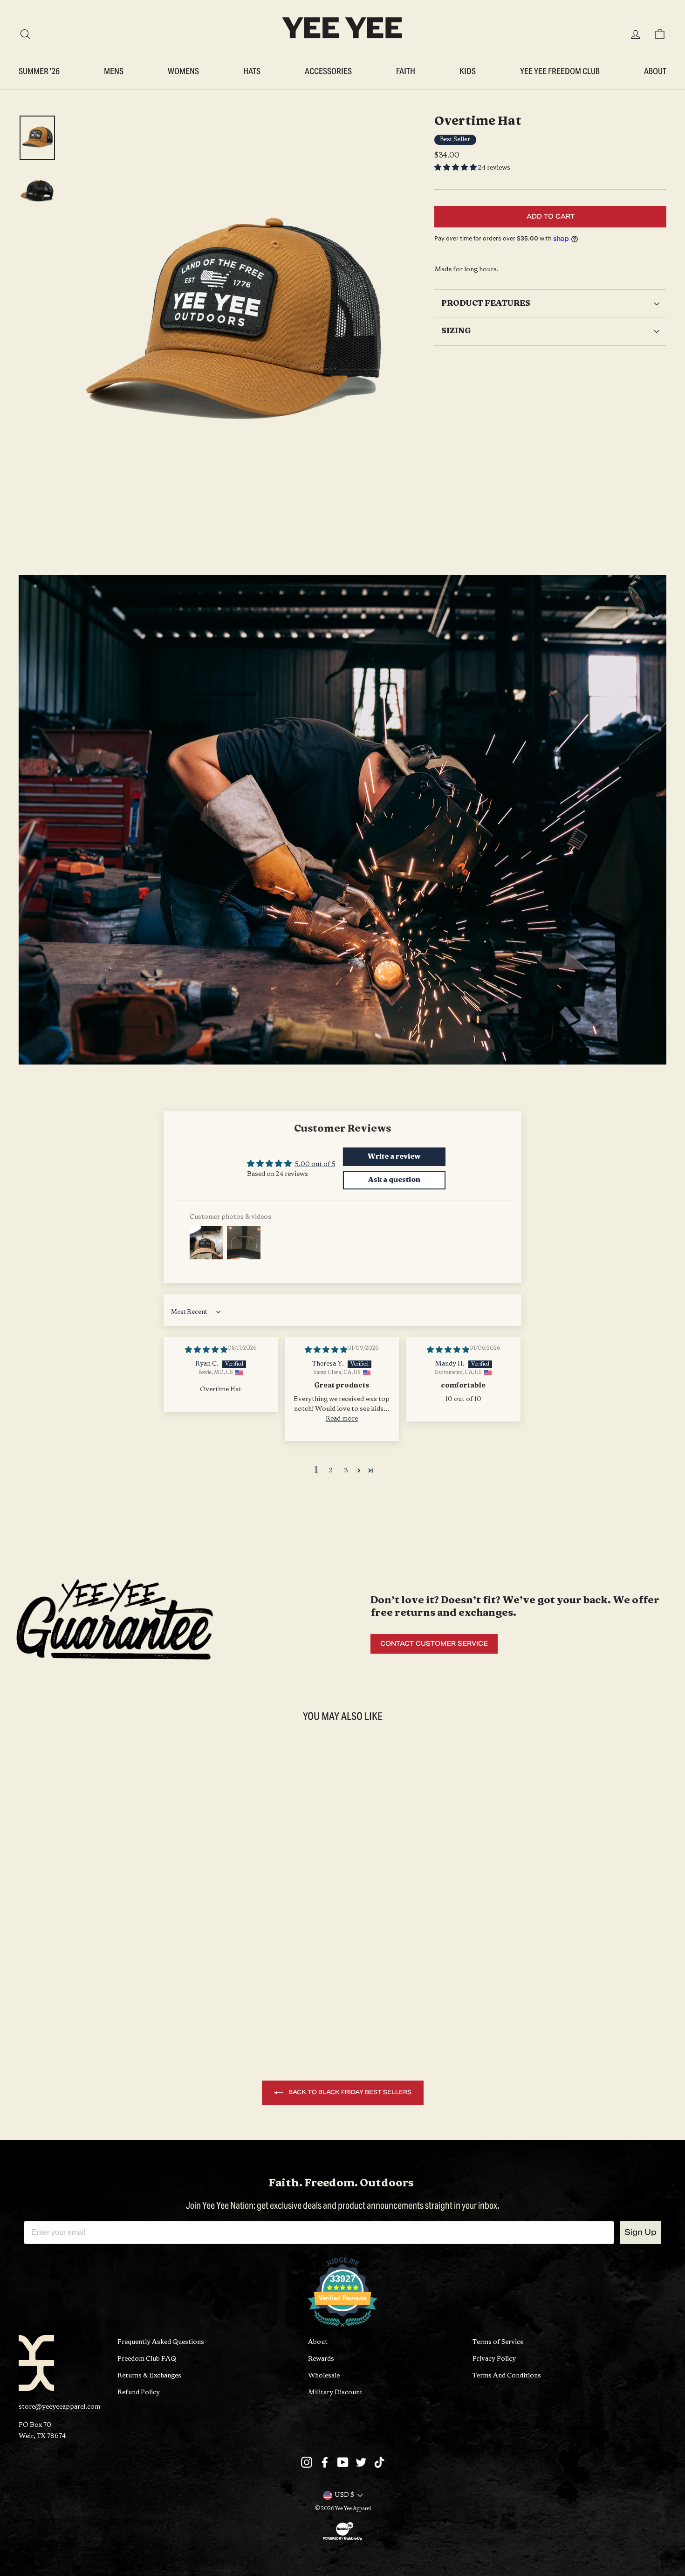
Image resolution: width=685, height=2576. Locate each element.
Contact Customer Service (434, 1644)
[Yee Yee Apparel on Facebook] (325, 2462)
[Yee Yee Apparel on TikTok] (379, 2462)
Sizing (456, 331)
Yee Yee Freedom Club (560, 71)
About (655, 71)
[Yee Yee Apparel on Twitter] (361, 2462)
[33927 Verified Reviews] (342, 2329)
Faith (406, 71)
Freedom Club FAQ (147, 2359)
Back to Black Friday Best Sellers (349, 2092)
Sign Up (640, 2232)
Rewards (321, 2359)
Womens (183, 71)
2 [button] (331, 1471)
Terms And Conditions (507, 2376)
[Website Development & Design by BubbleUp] (342, 2540)
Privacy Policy (494, 2359)
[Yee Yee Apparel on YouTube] (343, 2462)
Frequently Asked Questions (161, 2342)
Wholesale (324, 2376)
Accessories (328, 71)
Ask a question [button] (394, 1180)
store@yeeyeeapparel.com (59, 2407)
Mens (114, 71)
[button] (456, 168)
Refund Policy (139, 2393)
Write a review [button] (394, 1157)
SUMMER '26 (39, 71)
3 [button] (346, 1471)
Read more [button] (342, 1419)
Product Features (486, 304)
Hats (252, 71)
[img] (206, 1350)
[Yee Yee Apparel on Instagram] (307, 2462)
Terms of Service (498, 2342)
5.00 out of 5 (315, 1164)
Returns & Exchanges (149, 2376)
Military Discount (335, 2393)
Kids (468, 71)
